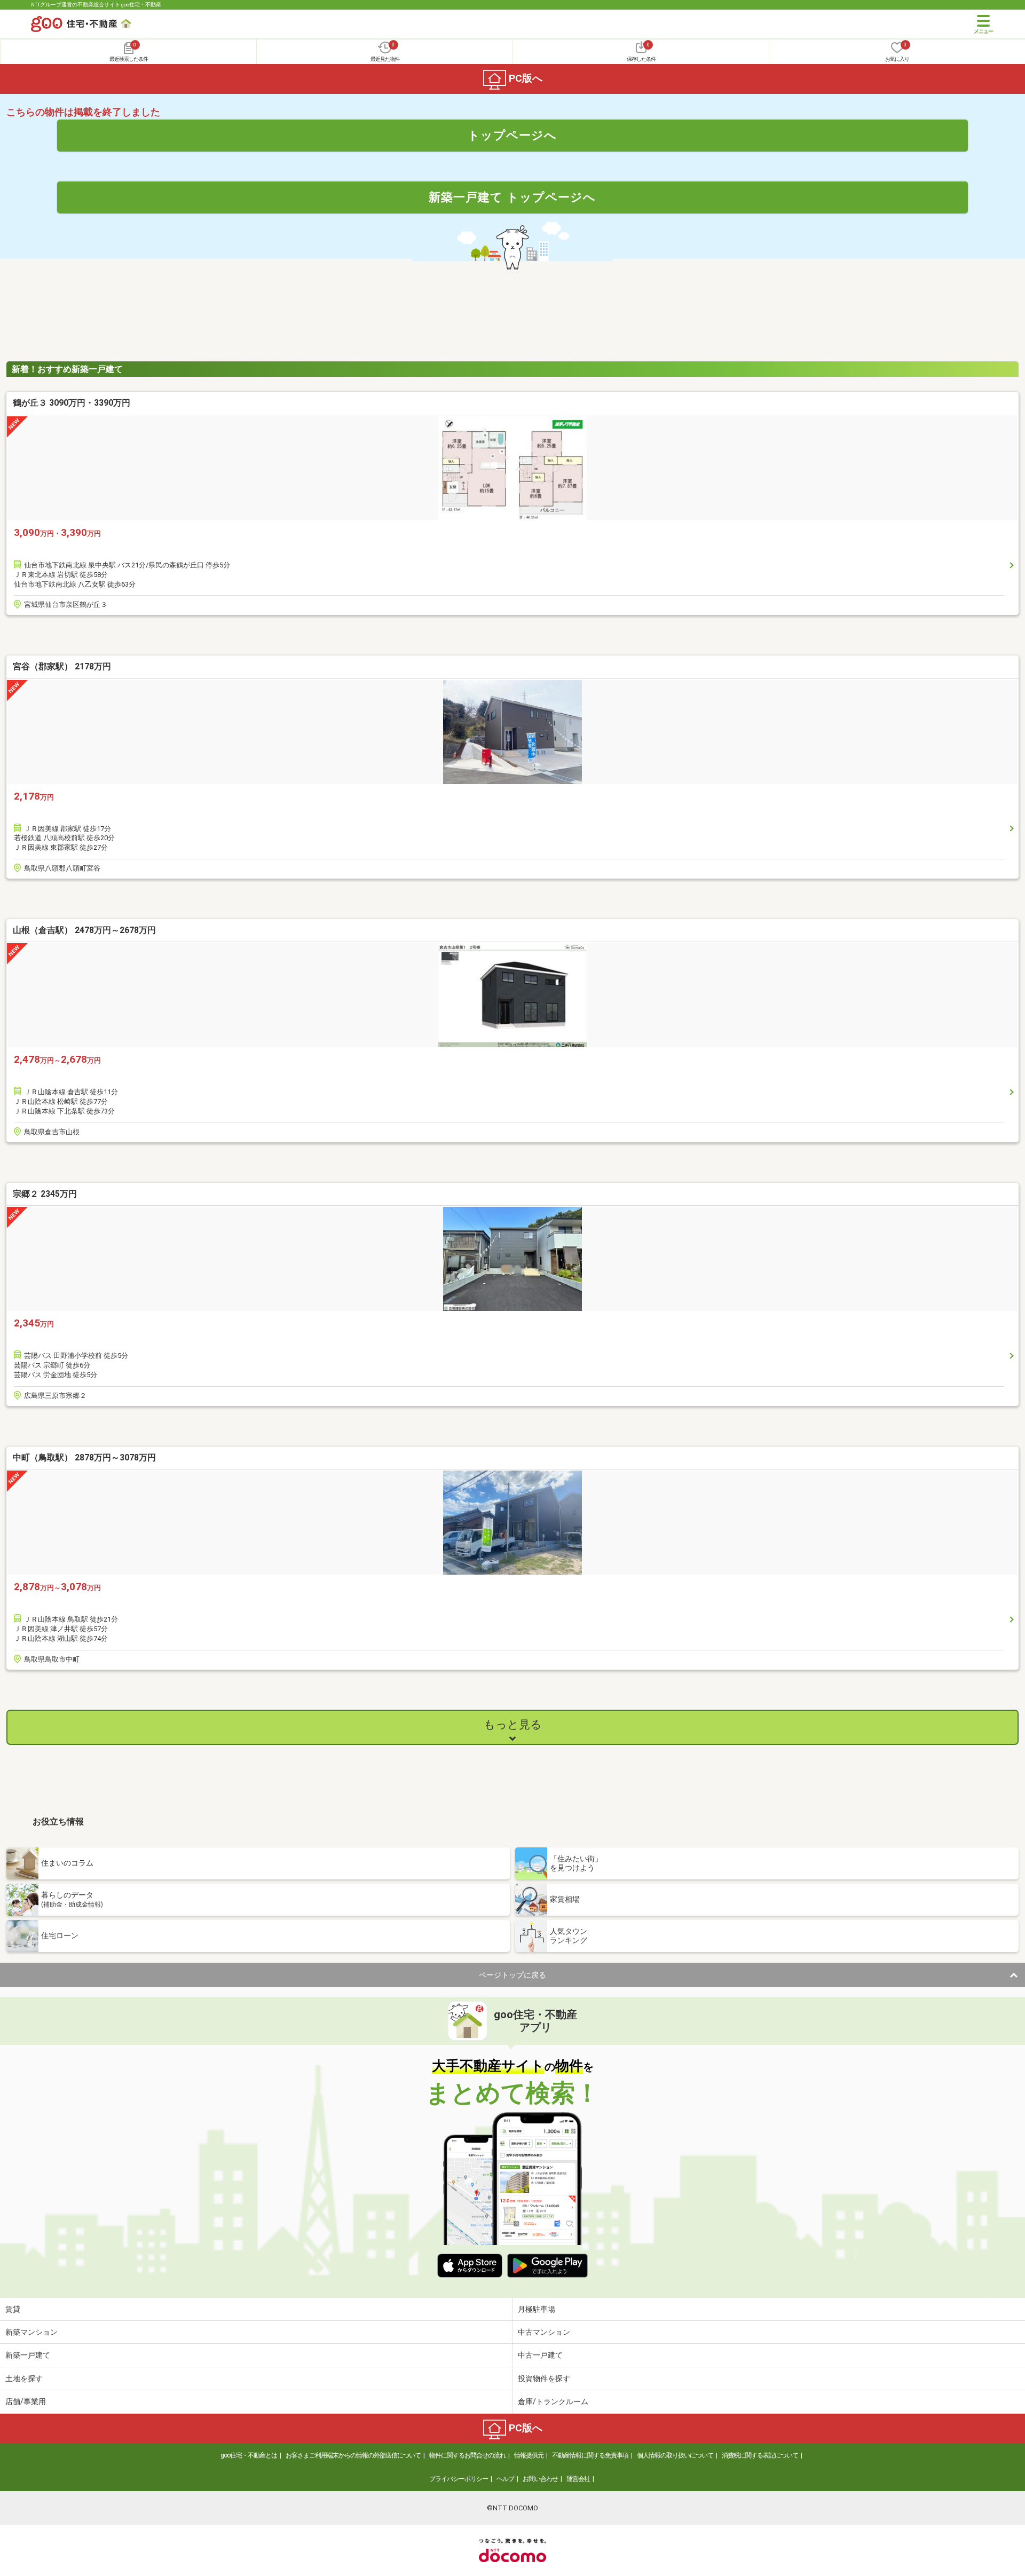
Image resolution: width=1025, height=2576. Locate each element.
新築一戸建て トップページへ (512, 197)
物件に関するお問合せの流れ (467, 2455)
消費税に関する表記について (760, 2455)
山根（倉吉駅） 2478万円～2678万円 (84, 930)
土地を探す (24, 2379)
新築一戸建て (28, 2355)
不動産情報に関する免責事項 (590, 2455)
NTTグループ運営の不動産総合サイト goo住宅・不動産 (96, 5)
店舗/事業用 (26, 2401)
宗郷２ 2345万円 (45, 1194)
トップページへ (512, 135)
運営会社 (578, 2479)
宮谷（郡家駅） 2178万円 (62, 666)
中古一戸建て (540, 2355)
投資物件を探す (544, 2379)
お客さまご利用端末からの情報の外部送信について (353, 2455)
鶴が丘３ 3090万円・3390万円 (72, 403)
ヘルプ (505, 2479)
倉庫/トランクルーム (553, 2401)
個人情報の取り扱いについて (675, 2455)
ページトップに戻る (512, 1975)
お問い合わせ (540, 2479)
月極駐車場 (537, 2309)
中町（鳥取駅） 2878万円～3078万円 (84, 1457)
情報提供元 (529, 2455)
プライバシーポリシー (459, 2479)
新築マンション (31, 2332)
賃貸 (13, 2309)
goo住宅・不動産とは (249, 2455)
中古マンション (544, 2332)
